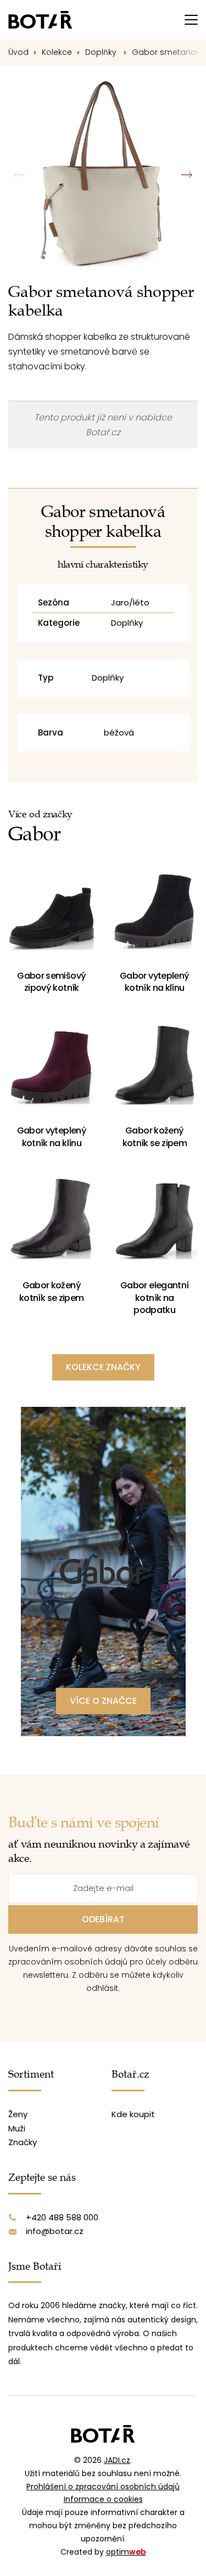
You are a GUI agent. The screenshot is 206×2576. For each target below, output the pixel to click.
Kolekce (57, 52)
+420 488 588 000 (62, 2217)
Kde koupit (133, 2114)
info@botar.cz (55, 2231)
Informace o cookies (103, 2499)
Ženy (18, 2114)
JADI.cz (117, 2460)
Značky (23, 2142)
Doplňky (102, 52)
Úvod (18, 52)
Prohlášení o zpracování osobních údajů (103, 2487)
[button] (186, 175)
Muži (17, 2128)
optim (126, 2552)
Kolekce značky (103, 1367)
